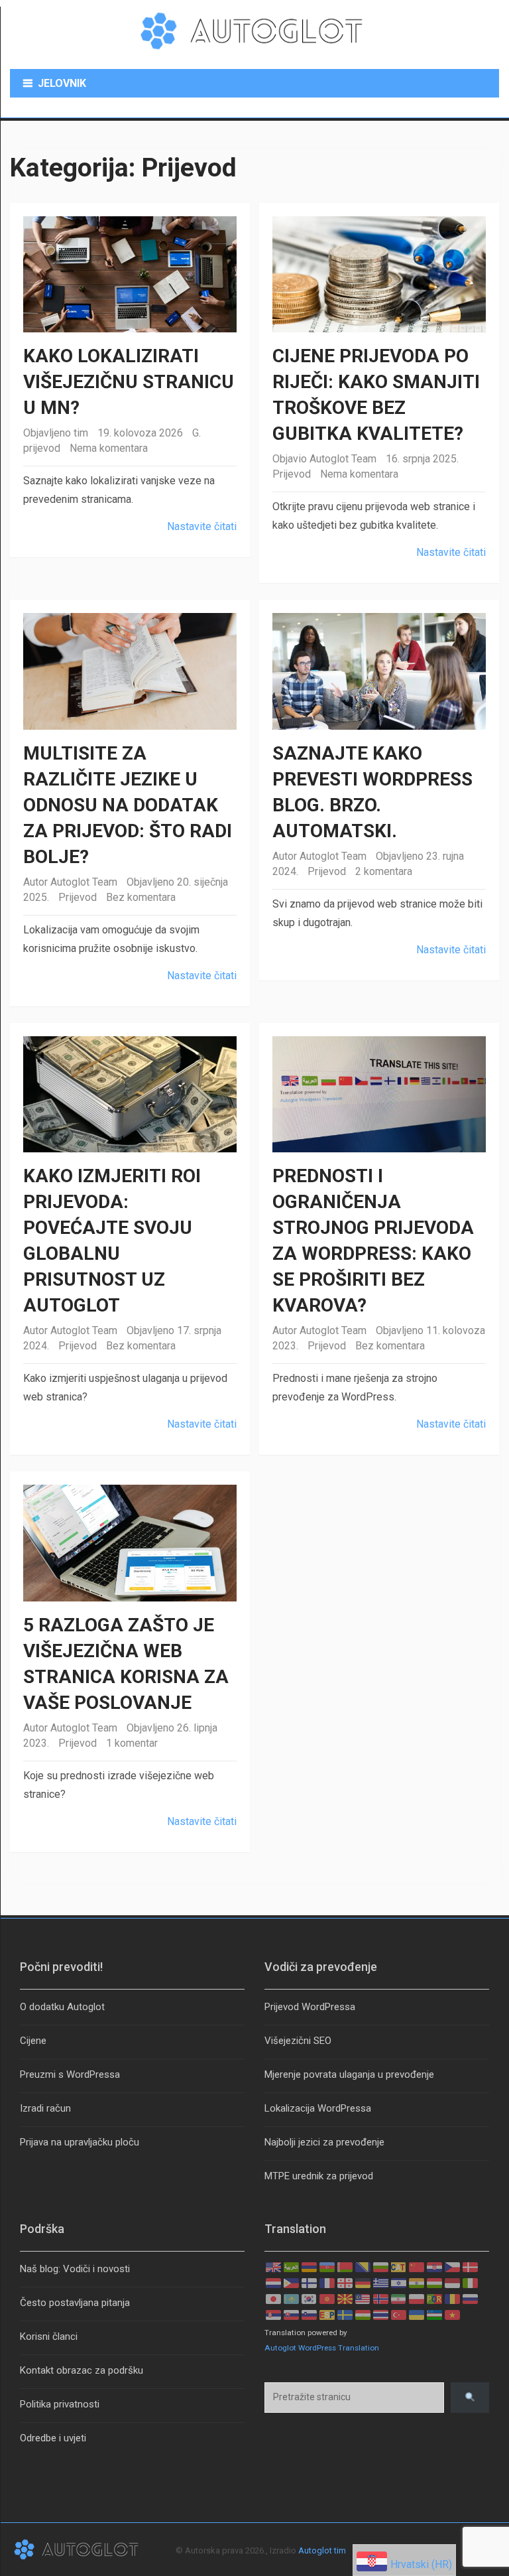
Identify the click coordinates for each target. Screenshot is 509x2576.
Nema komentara (109, 448)
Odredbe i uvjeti (53, 2438)
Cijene (33, 2041)
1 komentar (132, 1743)
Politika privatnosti (60, 2404)
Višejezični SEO (298, 2041)
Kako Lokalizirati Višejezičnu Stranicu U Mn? (129, 382)
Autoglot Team (343, 459)
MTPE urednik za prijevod (319, 2176)
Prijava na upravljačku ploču (80, 2142)
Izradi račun (45, 2108)
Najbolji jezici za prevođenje (324, 2142)
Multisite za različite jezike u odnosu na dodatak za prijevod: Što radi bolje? (128, 805)
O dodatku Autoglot (62, 2007)
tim (81, 433)
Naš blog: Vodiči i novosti (75, 2269)
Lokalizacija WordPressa (318, 2108)
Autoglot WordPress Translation (322, 2348)
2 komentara (384, 871)
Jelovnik (62, 83)
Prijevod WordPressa (310, 2007)
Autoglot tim (322, 2550)
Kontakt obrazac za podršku (82, 2370)
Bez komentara (141, 897)
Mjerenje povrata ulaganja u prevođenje (349, 2074)
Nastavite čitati (202, 526)
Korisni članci (49, 2337)
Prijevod (292, 474)
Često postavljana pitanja (75, 2303)
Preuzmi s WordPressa (70, 2074)
